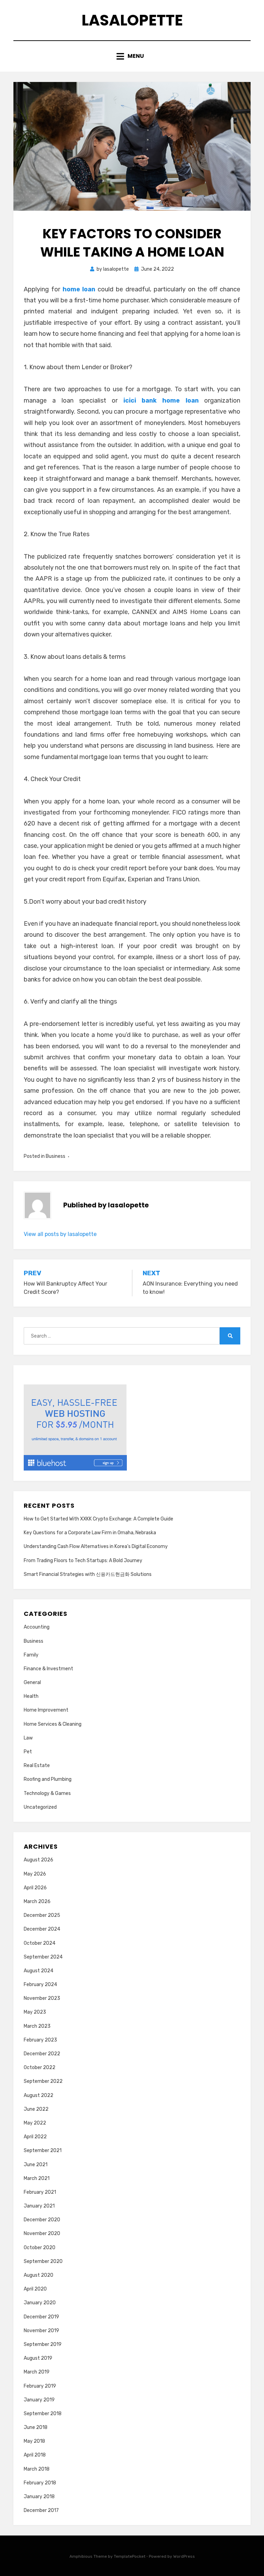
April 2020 (35, 2289)
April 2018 (35, 2455)
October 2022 (40, 2068)
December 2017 (41, 2510)
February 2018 (40, 2483)
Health (31, 1696)
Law (28, 1738)
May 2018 (34, 2441)
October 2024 (40, 1943)
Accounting (37, 1627)
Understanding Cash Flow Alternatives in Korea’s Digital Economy (96, 1546)
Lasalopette (132, 20)
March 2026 (37, 1902)
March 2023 (37, 2026)
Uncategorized (40, 1807)
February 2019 (40, 2386)
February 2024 (40, 1985)
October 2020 (40, 2248)
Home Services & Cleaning (53, 1724)
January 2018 (39, 2497)
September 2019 (43, 2344)
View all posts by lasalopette (60, 1234)
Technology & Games (47, 1793)
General (32, 1682)
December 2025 (42, 1915)
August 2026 (38, 1860)
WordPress (184, 2556)
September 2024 (43, 1957)
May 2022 (35, 2123)
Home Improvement (46, 1710)
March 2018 (37, 2469)
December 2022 (42, 2054)
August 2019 (38, 2358)
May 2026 (35, 1874)
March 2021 (37, 2178)
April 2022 (35, 2137)
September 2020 (43, 2261)
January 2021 (39, 2206)
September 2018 (43, 2414)
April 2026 (35, 1888)
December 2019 (41, 2317)
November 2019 (41, 2331)
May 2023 (35, 2012)
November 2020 (42, 2234)
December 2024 (42, 1929)
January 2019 (39, 2400)
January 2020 (40, 2303)
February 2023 (40, 2040)
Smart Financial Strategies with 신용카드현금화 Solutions (88, 1574)
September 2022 (43, 2081)
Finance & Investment (48, 1669)
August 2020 (38, 2275)
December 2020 (42, 2220)
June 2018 (36, 2427)
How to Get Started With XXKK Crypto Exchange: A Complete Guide (98, 1519)
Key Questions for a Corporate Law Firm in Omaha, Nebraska (90, 1533)
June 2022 (36, 2109)
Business (56, 1156)
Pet (28, 1752)
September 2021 (43, 2151)
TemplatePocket (130, 2556)
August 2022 (38, 2095)
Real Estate (37, 1765)
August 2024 (38, 1971)
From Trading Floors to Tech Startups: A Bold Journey (83, 1561)
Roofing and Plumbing (48, 1779)
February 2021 (40, 2192)
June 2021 (36, 2165)
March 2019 (37, 2372)
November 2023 (42, 1998)
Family (31, 1655)
